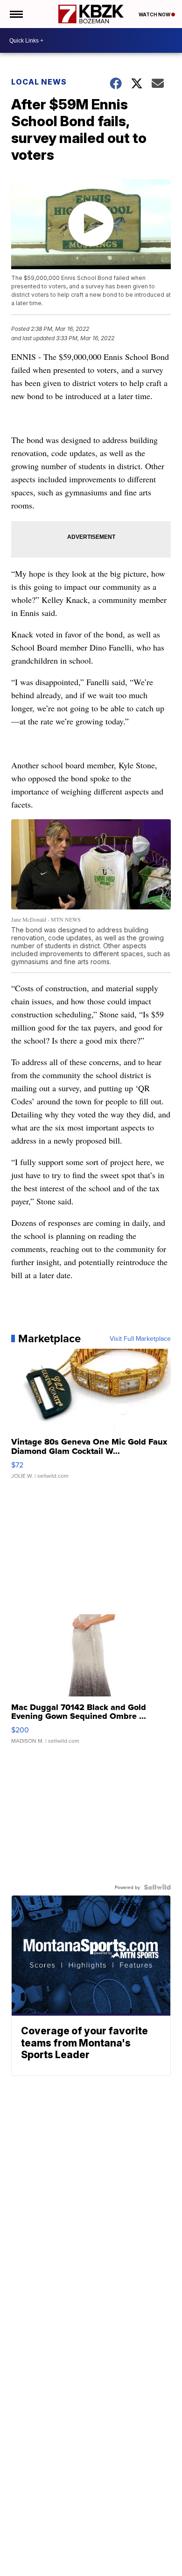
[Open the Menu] (16, 14)
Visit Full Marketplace (140, 1338)
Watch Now (155, 14)
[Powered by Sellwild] (157, 1887)
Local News (39, 82)
